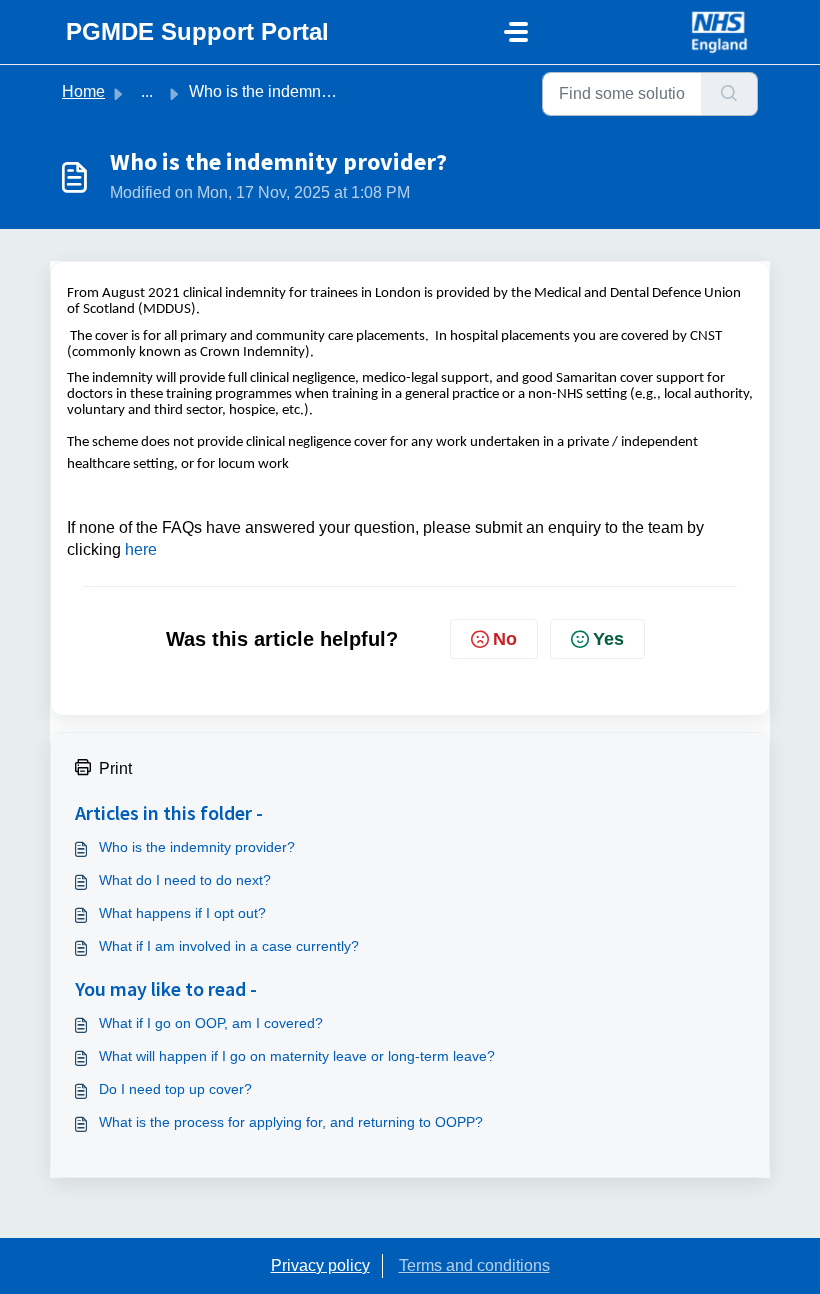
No (505, 639)
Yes (608, 639)
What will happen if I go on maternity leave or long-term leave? (297, 1056)
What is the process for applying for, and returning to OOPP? (291, 1122)
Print (115, 768)
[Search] (729, 94)
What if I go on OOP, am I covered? (211, 1023)
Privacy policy (320, 1265)
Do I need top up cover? (175, 1089)
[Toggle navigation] (516, 32)
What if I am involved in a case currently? (229, 946)
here (141, 549)
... (147, 91)
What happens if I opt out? (182, 913)
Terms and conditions (474, 1265)
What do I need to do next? (185, 880)
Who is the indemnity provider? (197, 847)
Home (83, 91)
